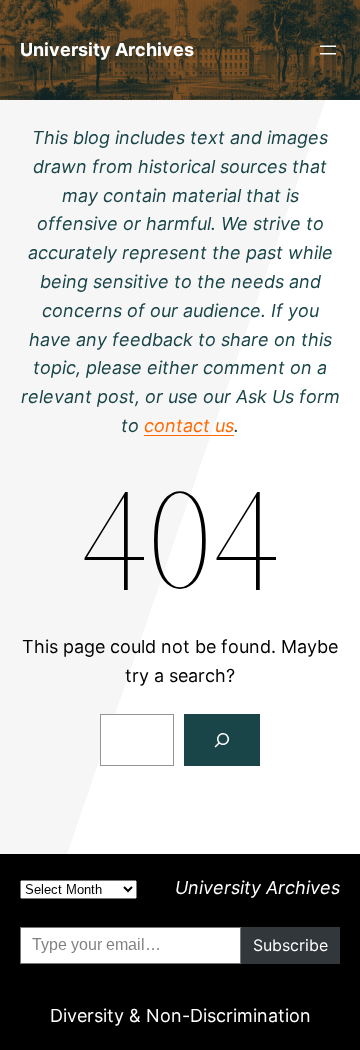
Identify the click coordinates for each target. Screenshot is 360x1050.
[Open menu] (328, 50)
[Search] (222, 740)
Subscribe (290, 945)
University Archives (107, 49)
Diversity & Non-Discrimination (180, 1015)
